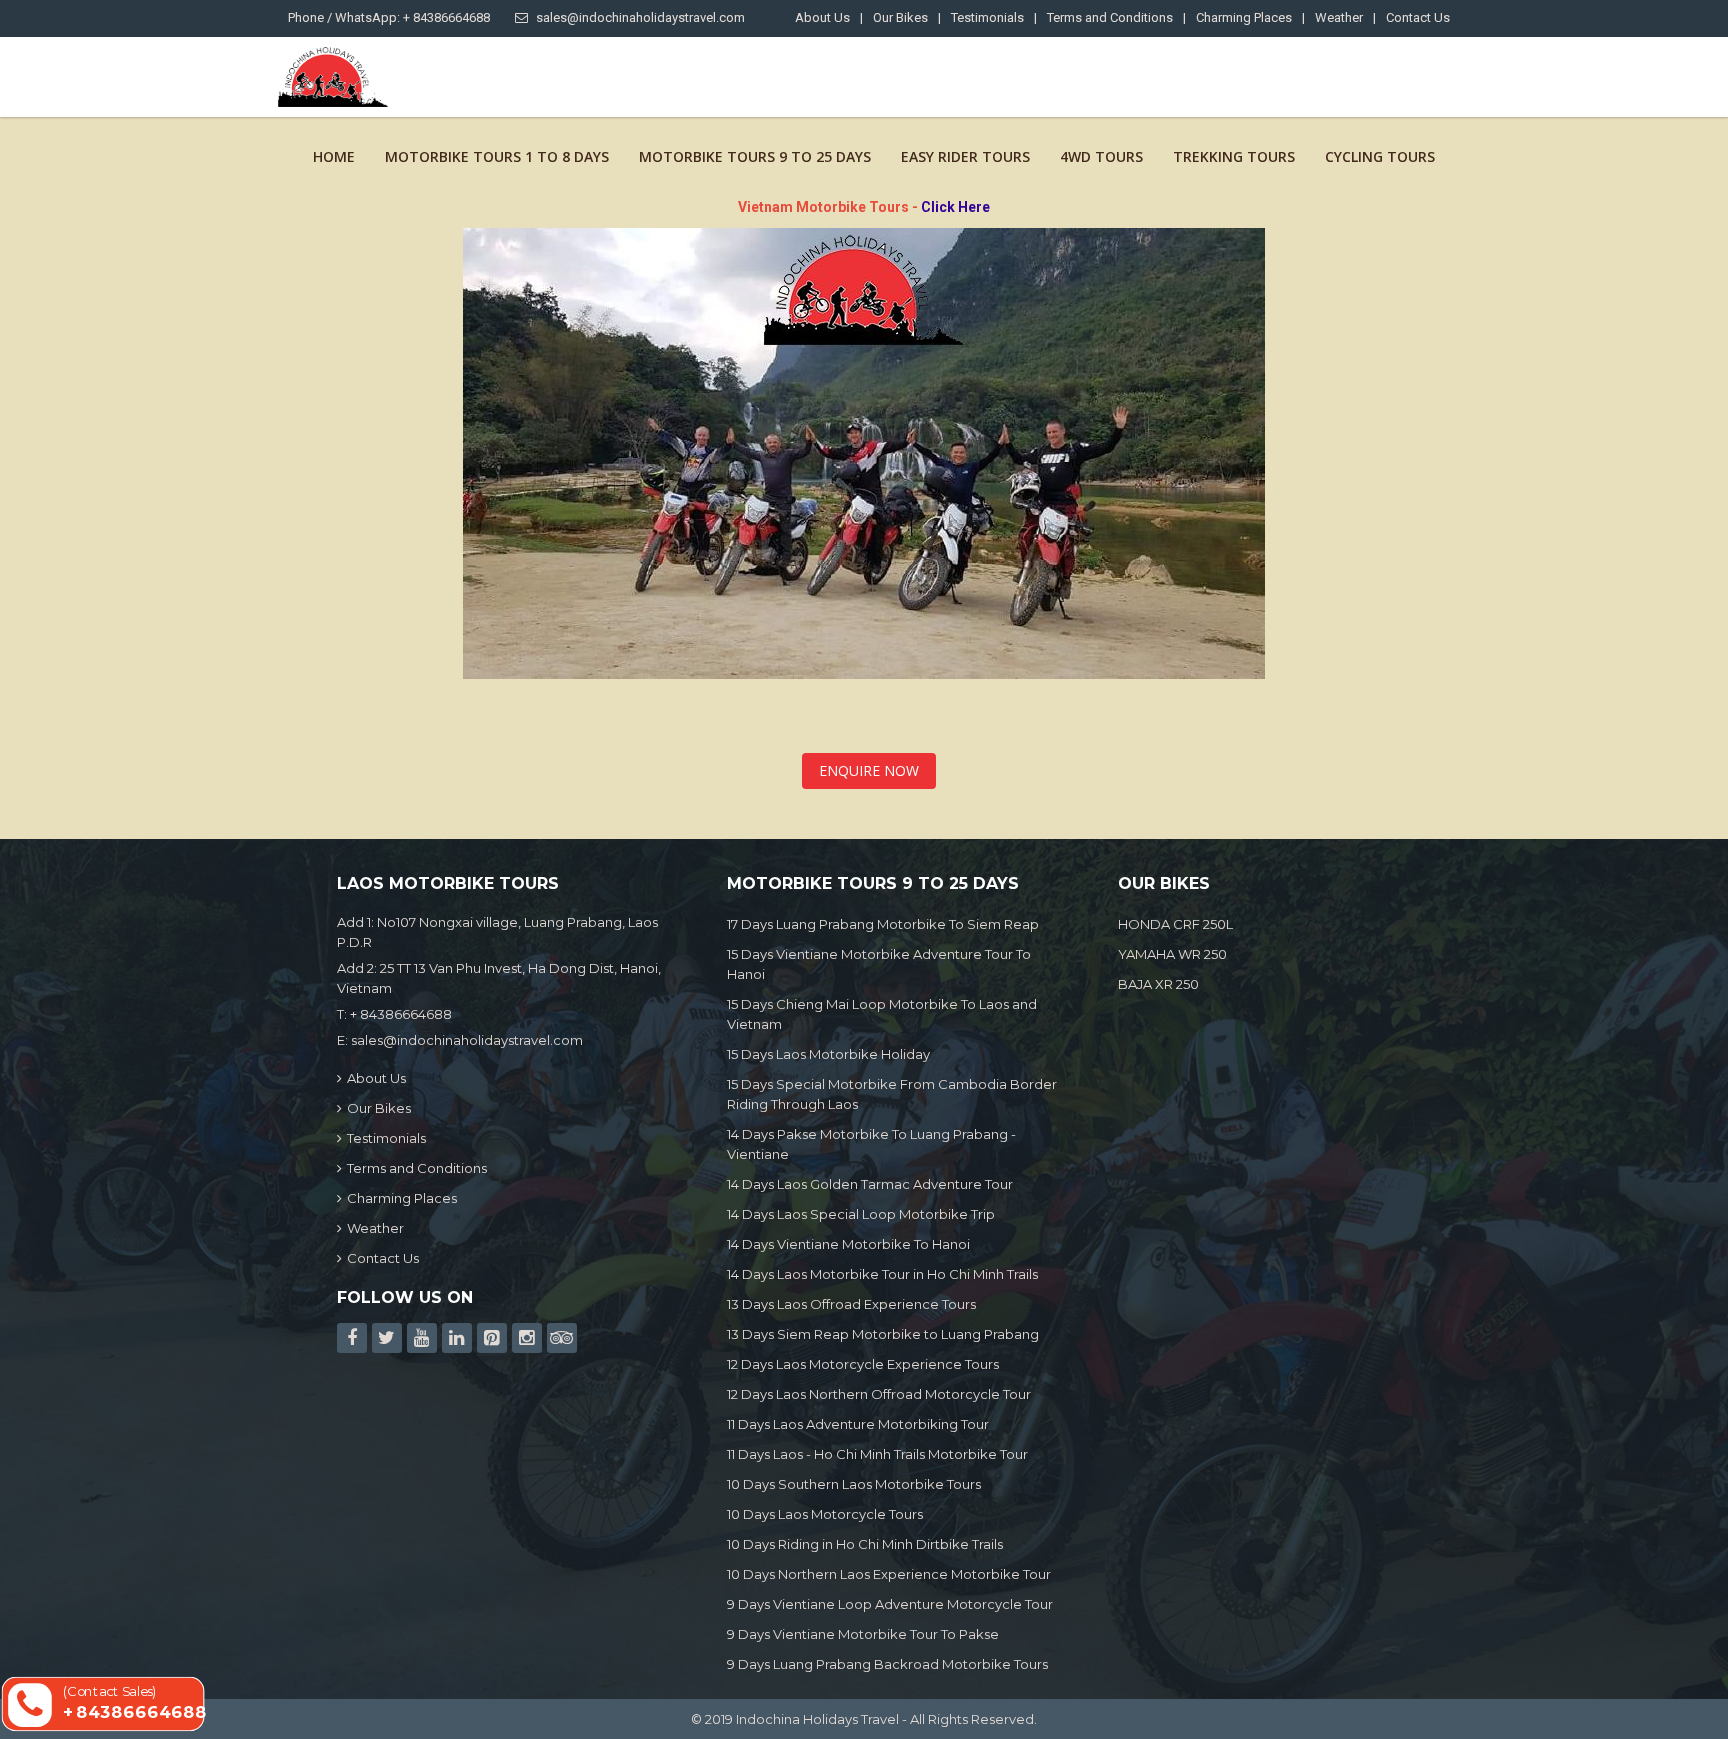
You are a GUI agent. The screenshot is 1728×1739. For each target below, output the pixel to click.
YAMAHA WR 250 (1172, 954)
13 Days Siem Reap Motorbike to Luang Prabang (883, 1334)
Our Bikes (900, 17)
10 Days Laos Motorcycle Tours (825, 1514)
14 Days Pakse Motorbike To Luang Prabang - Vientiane (871, 1144)
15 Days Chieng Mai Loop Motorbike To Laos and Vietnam (882, 1014)
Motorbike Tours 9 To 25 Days (755, 156)
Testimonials (987, 17)
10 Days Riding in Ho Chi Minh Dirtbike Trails (865, 1544)
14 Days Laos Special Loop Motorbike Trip (861, 1214)
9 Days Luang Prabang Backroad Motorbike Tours (887, 1664)
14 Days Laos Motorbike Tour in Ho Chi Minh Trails (882, 1274)
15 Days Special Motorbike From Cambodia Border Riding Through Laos (892, 1094)
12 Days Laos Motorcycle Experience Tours (863, 1364)
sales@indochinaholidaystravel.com (640, 17)
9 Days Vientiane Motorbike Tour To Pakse (863, 1634)
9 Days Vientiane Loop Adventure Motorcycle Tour (890, 1604)
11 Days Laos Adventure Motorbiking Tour (858, 1424)
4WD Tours (1101, 156)
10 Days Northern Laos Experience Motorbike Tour (889, 1574)
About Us (822, 17)
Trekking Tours (1234, 156)
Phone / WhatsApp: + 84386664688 (389, 17)
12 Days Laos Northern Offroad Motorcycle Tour (879, 1394)
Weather (1339, 17)
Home (334, 156)
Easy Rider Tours (965, 156)
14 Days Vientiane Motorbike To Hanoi (848, 1244)
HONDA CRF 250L (1175, 924)
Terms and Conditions (1110, 17)
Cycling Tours (1380, 156)
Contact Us (1418, 17)
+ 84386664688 (401, 1014)
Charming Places (1244, 17)
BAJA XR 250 (1158, 984)
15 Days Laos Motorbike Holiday (828, 1054)
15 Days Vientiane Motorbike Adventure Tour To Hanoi (879, 964)
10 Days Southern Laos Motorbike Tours (854, 1484)
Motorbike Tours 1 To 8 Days (497, 156)
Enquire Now (869, 770)
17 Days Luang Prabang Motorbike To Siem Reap (883, 924)
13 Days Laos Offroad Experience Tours (851, 1304)
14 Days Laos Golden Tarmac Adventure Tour (870, 1184)
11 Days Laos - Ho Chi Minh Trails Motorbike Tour (877, 1454)
